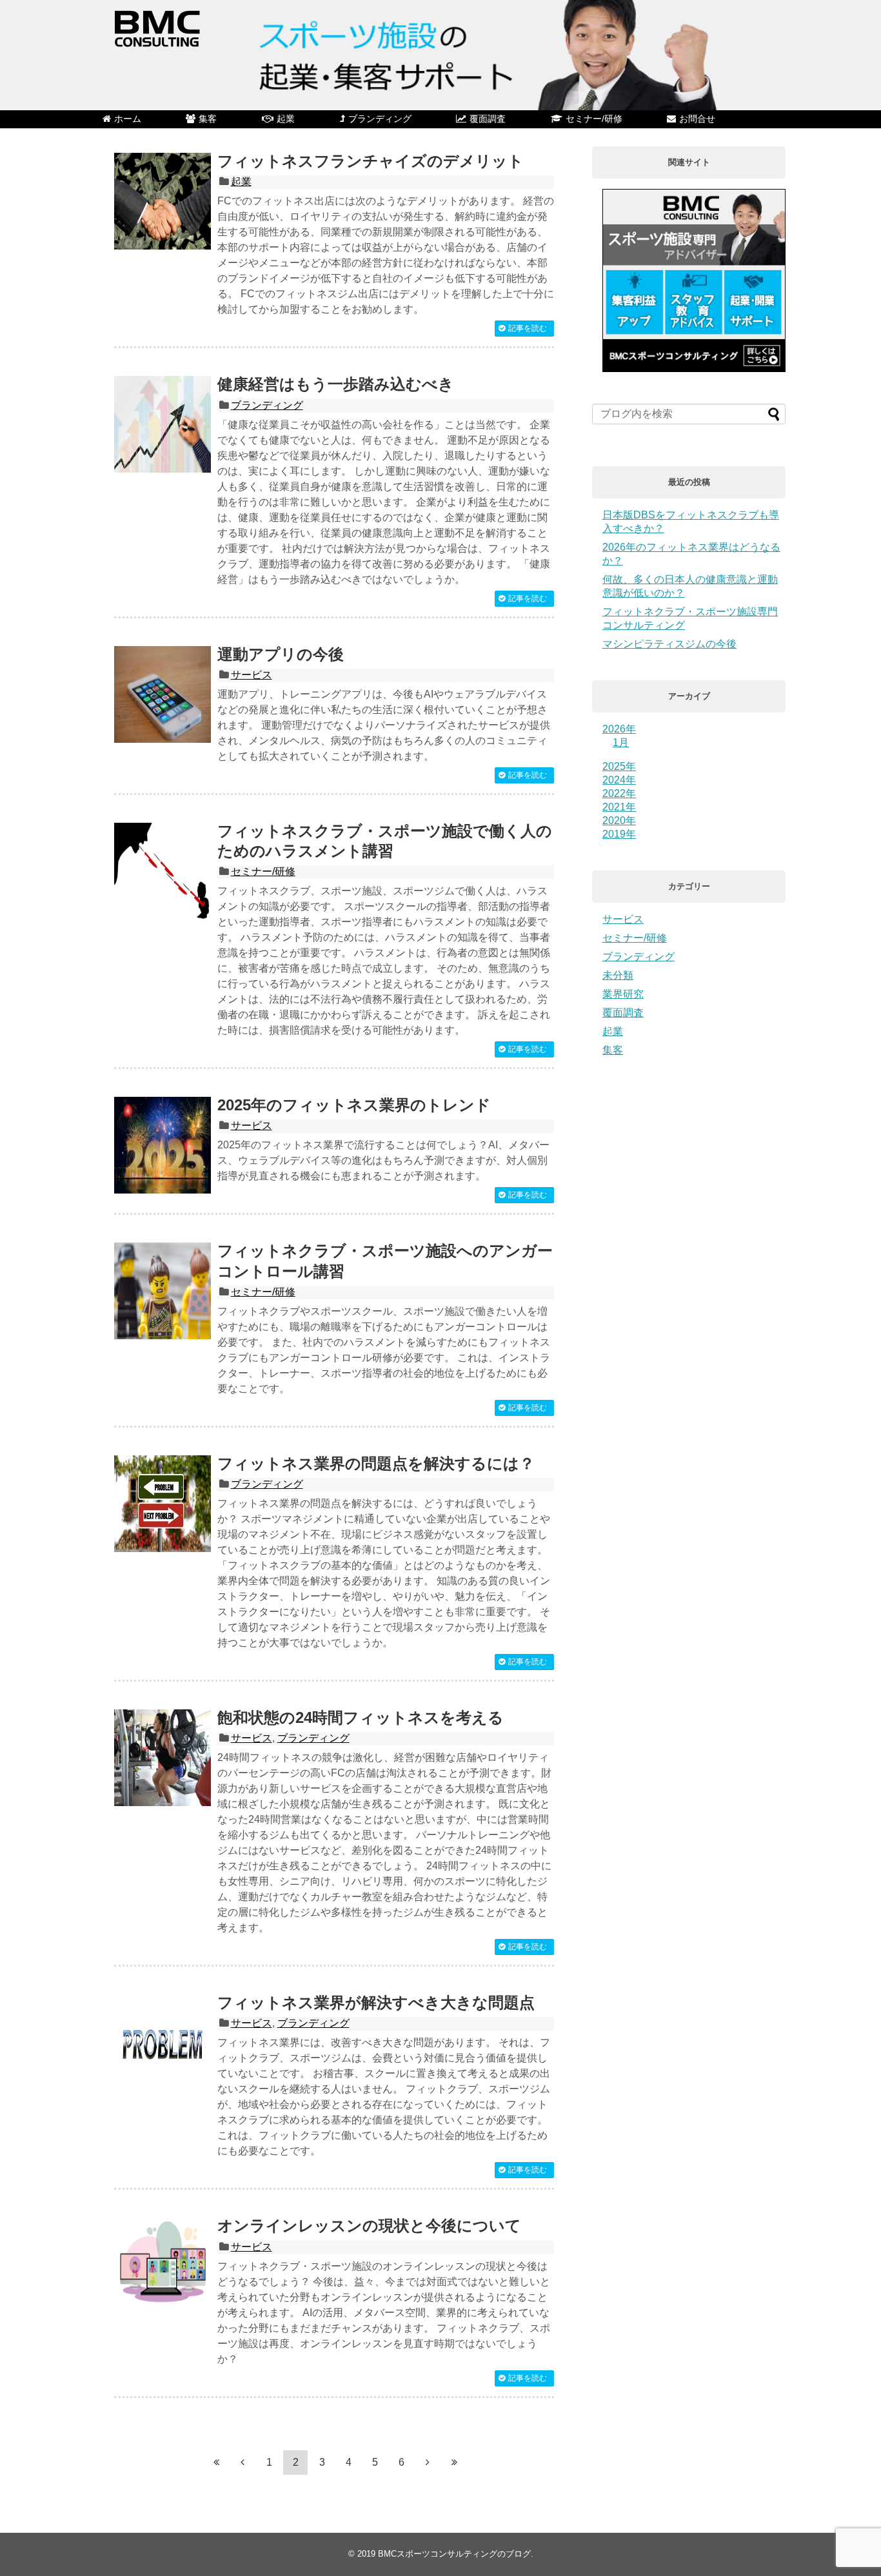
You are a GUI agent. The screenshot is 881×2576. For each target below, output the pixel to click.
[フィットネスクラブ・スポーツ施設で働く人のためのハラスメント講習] (163, 871)
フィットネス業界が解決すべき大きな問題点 (376, 2002)
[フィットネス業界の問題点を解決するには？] (163, 1504)
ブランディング (380, 119)
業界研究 (623, 994)
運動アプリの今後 (281, 654)
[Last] (454, 2462)
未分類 (618, 975)
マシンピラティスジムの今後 (669, 644)
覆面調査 (488, 119)
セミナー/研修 (594, 119)
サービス (252, 675)
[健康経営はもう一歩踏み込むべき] (163, 424)
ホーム (128, 119)
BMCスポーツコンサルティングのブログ (454, 2554)
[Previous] (243, 2462)
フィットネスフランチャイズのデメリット (371, 161)
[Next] (428, 2462)
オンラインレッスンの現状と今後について (369, 2226)
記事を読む (528, 328)
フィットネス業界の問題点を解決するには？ (376, 1463)
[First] (216, 2462)
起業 (286, 119)
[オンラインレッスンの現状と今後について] (163, 2266)
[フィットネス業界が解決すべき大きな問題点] (163, 2043)
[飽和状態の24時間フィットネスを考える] (163, 1758)
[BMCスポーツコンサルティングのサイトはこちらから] (694, 369)
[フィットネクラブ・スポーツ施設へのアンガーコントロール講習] (163, 1291)
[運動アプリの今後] (163, 694)
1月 (621, 742)
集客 (208, 119)
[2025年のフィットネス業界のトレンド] (163, 1145)
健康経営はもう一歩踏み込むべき (336, 384)
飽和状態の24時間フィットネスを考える (361, 1717)
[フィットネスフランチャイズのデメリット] (163, 201)
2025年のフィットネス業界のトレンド (354, 1105)
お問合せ (697, 119)
